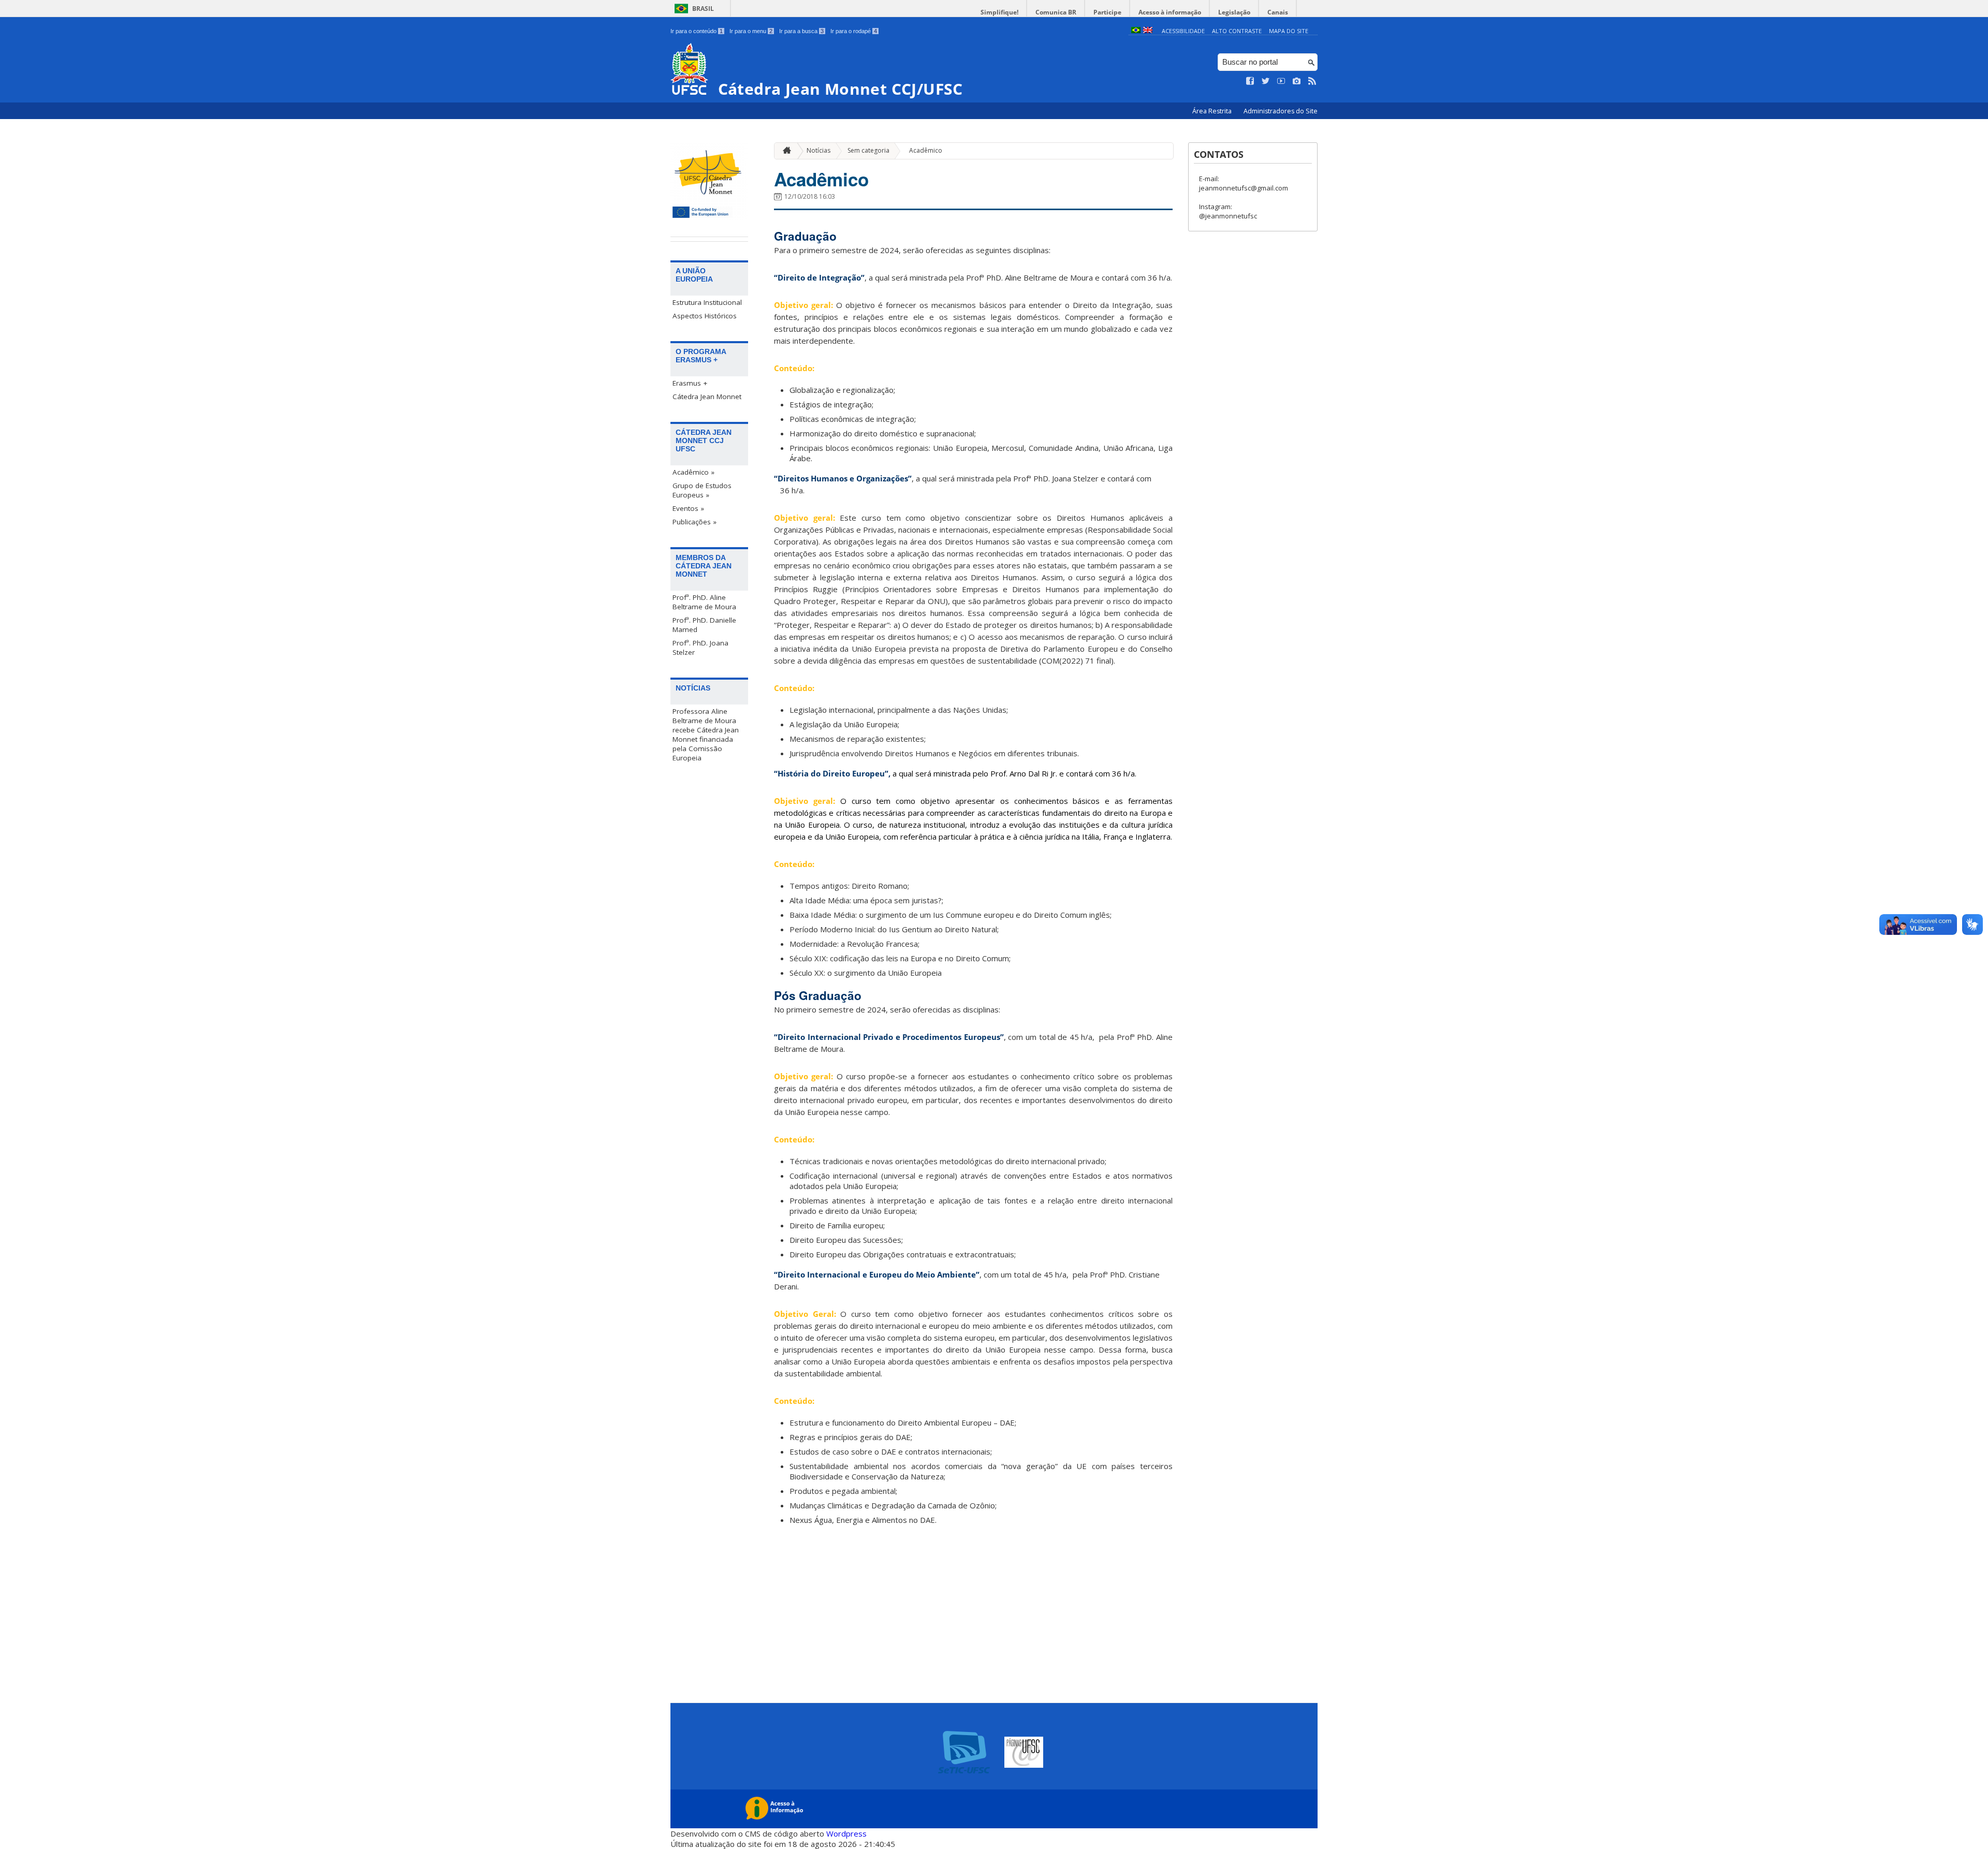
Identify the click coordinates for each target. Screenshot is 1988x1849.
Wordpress (846, 1833)
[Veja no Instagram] (1297, 81)
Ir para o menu (751, 31)
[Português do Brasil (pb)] (1136, 31)
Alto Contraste (1237, 31)
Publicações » (695, 522)
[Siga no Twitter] (1266, 81)
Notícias (818, 150)
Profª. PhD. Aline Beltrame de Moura (704, 602)
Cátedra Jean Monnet (707, 397)
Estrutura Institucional (707, 302)
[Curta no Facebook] (1250, 81)
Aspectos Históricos (705, 316)
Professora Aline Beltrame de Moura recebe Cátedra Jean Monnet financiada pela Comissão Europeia (706, 735)
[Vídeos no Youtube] (1281, 81)
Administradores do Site (1281, 111)
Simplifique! (999, 12)
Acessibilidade (1183, 31)
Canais (1278, 12)
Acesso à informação (1170, 12)
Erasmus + (690, 383)
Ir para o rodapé (854, 31)
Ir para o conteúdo (697, 31)
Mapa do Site (1289, 31)
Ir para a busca (801, 31)
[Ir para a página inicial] (784, 151)
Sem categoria (868, 150)
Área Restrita (1213, 111)
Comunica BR (1056, 12)
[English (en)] (1148, 31)
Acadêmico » (693, 472)
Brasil (703, 9)
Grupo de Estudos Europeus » (702, 490)
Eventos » (688, 508)
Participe (1107, 12)
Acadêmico (926, 150)
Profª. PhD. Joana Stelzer (700, 648)
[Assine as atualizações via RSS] (1312, 81)
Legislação (1234, 12)
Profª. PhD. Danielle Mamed (704, 625)
